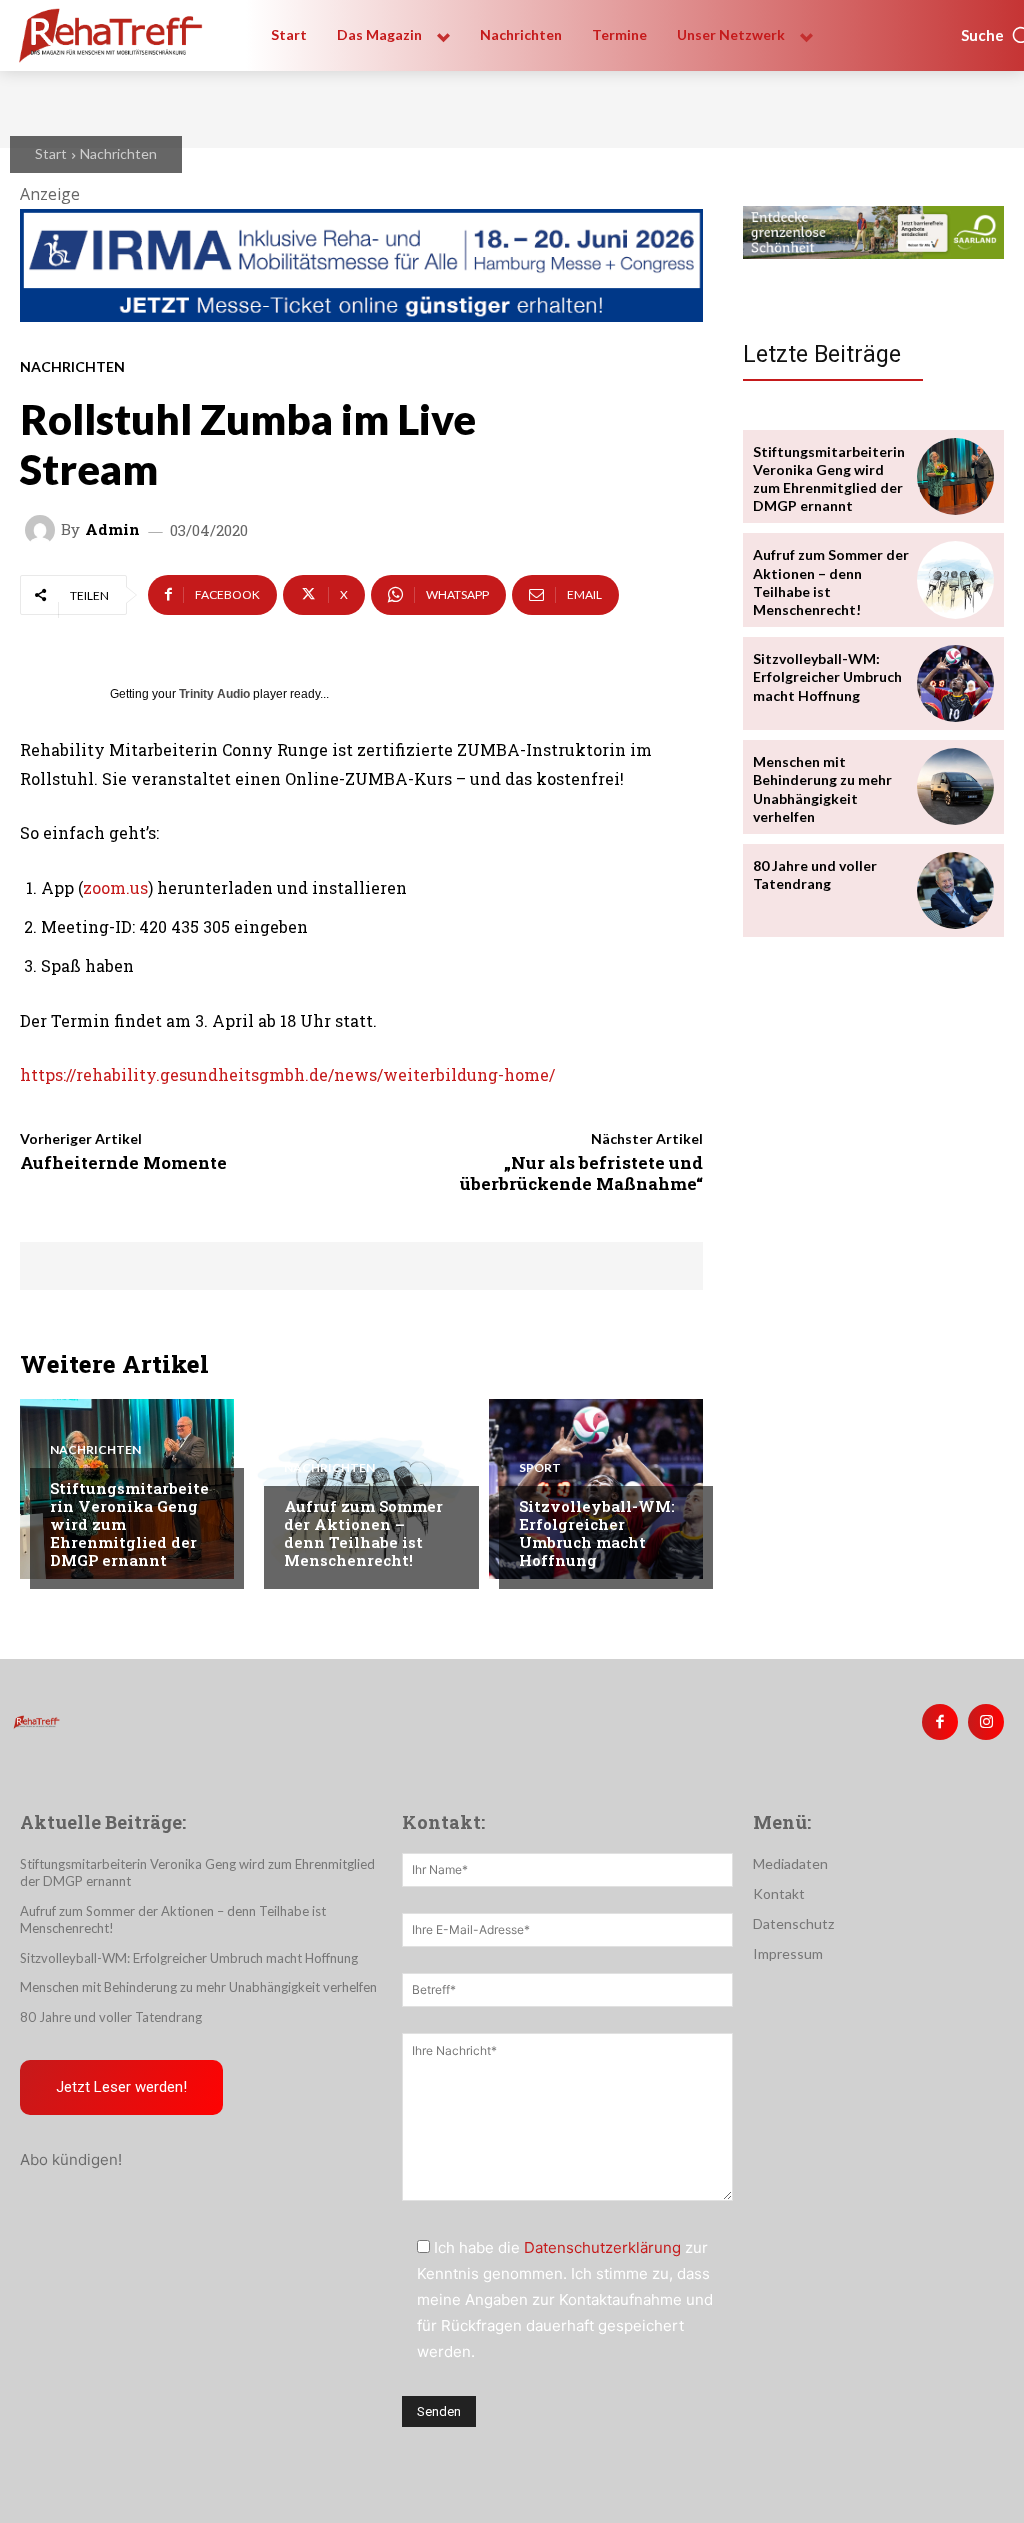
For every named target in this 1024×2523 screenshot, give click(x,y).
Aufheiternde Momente (123, 1162)
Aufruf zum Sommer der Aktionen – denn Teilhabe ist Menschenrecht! (363, 1533)
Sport (540, 1468)
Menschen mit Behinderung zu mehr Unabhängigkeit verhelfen (822, 789)
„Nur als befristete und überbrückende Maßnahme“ (581, 1172)
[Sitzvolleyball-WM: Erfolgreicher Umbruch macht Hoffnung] (955, 683)
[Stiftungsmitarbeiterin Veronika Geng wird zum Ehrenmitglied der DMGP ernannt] (955, 476)
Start (51, 153)
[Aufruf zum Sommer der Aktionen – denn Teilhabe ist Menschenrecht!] (955, 579)
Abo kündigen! (71, 2159)
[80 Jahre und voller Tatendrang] (955, 890)
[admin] (43, 530)
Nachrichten (118, 153)
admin (112, 529)
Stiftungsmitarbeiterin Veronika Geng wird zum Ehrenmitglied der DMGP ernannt (829, 479)
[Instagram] (986, 1722)
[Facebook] (940, 1722)
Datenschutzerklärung (602, 2247)
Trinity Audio (214, 694)
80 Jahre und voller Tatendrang (815, 874)
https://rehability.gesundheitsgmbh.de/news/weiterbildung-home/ (287, 1074)
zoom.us (115, 887)
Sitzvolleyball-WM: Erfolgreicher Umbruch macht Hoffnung (597, 1533)
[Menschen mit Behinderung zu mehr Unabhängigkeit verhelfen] (955, 786)
